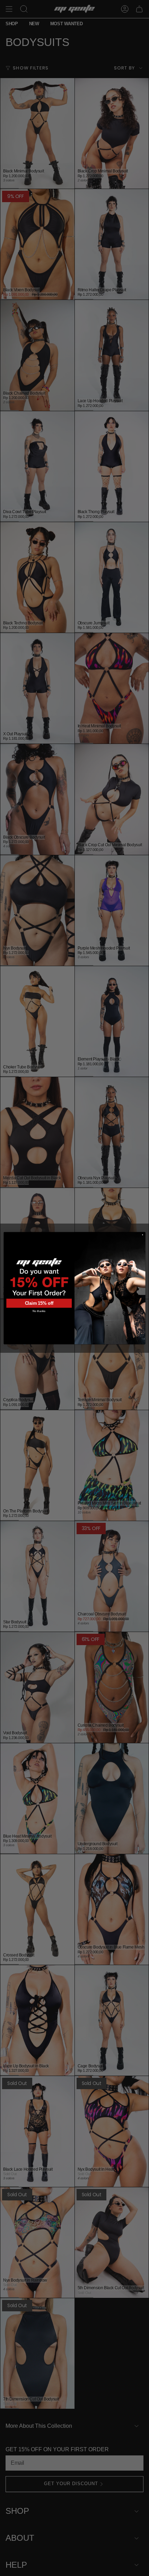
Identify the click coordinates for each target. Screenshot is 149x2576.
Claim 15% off (39, 1303)
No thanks (39, 1311)
